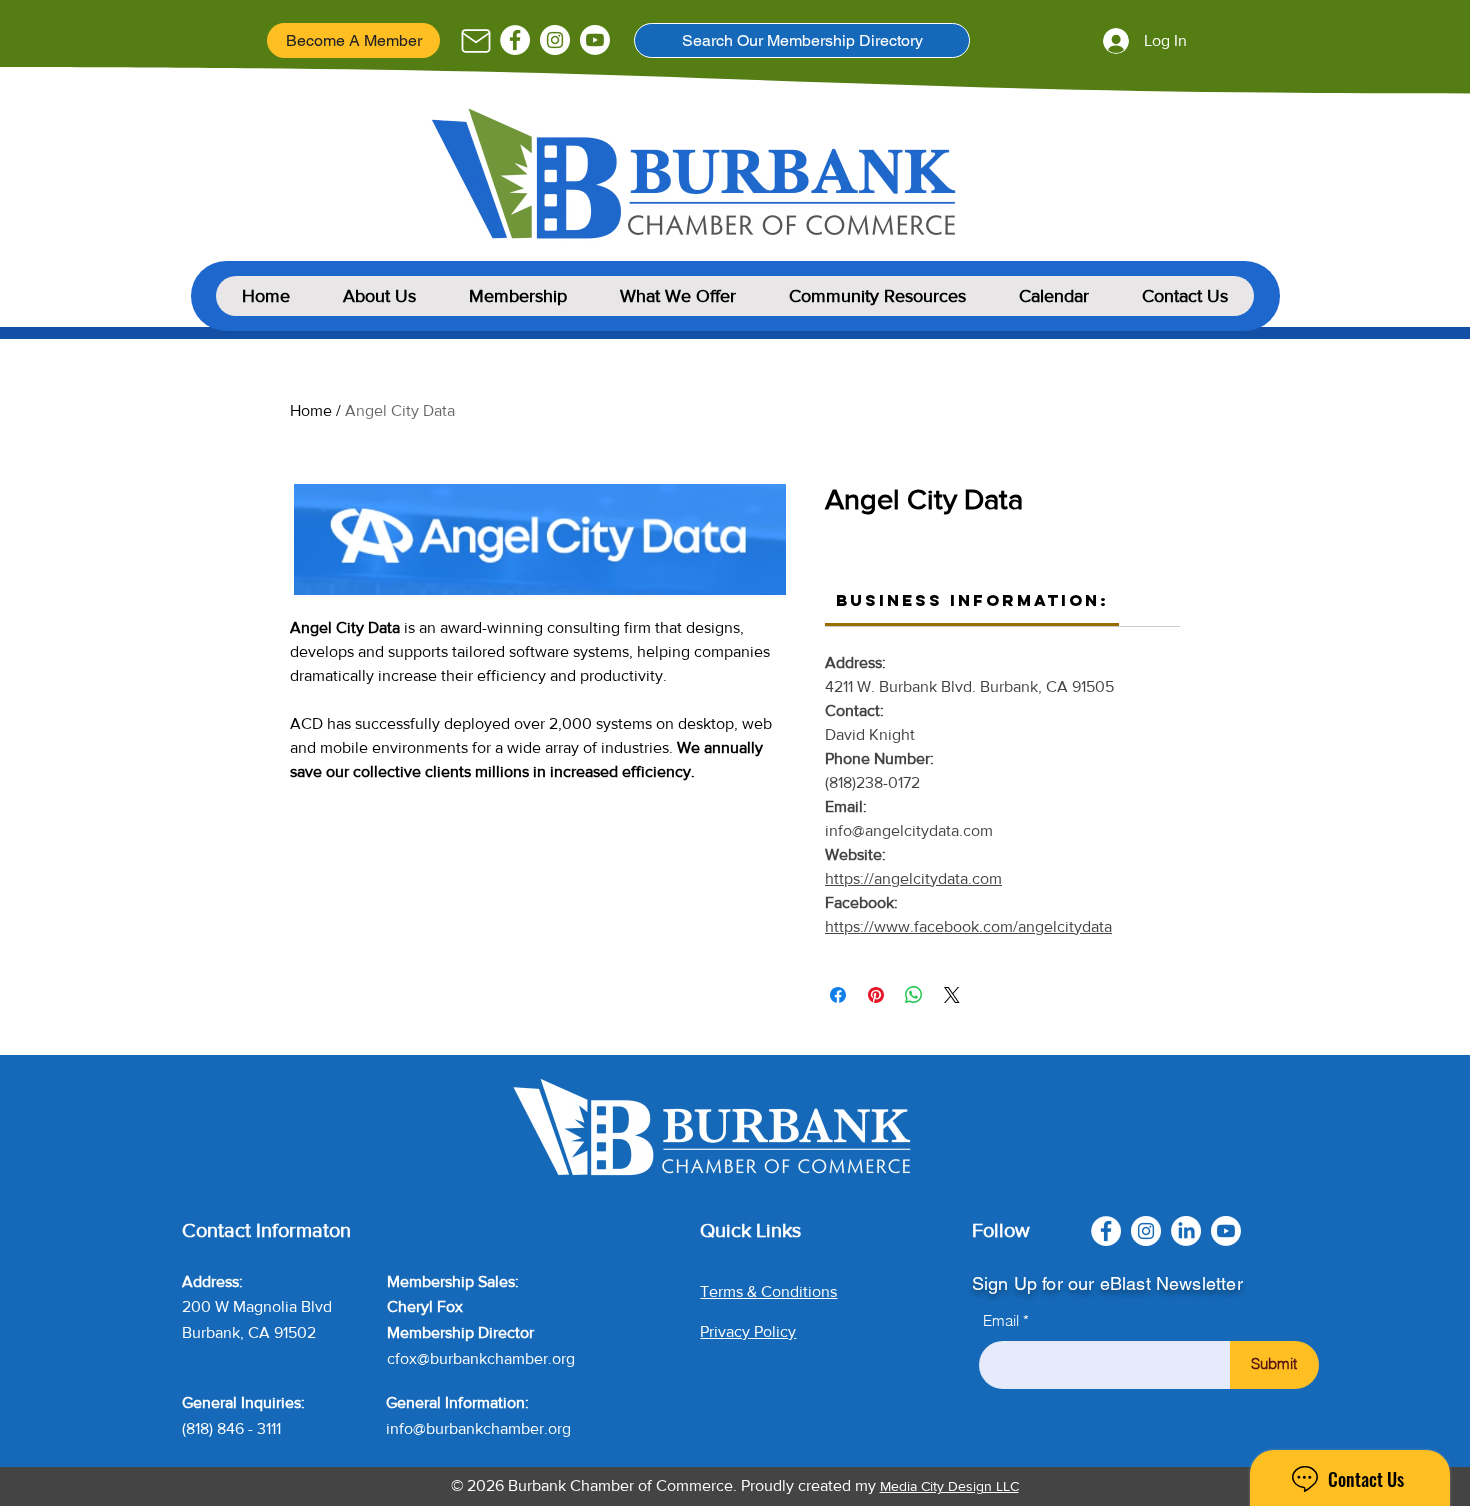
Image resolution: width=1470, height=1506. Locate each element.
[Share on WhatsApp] (914, 995)
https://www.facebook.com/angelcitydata (968, 926)
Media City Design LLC (949, 1486)
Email (1001, 1320)
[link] (972, 600)
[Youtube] (595, 40)
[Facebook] (515, 40)
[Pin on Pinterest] (876, 995)
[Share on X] (952, 995)
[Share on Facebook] (838, 995)
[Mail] (475, 41)
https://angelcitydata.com (913, 878)
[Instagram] (555, 40)
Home (311, 410)
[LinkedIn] (1186, 1231)
